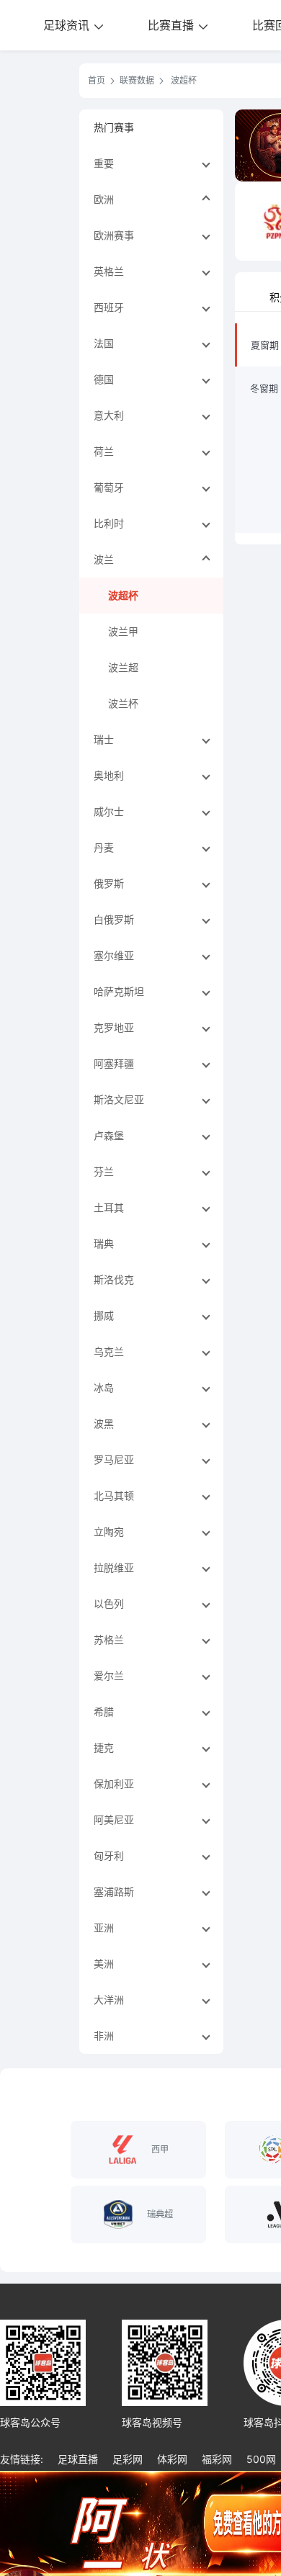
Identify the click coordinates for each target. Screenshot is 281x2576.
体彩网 (172, 2459)
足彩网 (128, 2459)
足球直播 (78, 2459)
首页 (97, 80)
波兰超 (123, 667)
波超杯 (123, 595)
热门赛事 (114, 127)
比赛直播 (173, 25)
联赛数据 (137, 80)
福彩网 (217, 2459)
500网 (261, 2459)
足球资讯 (68, 25)
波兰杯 (123, 703)
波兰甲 (123, 631)
